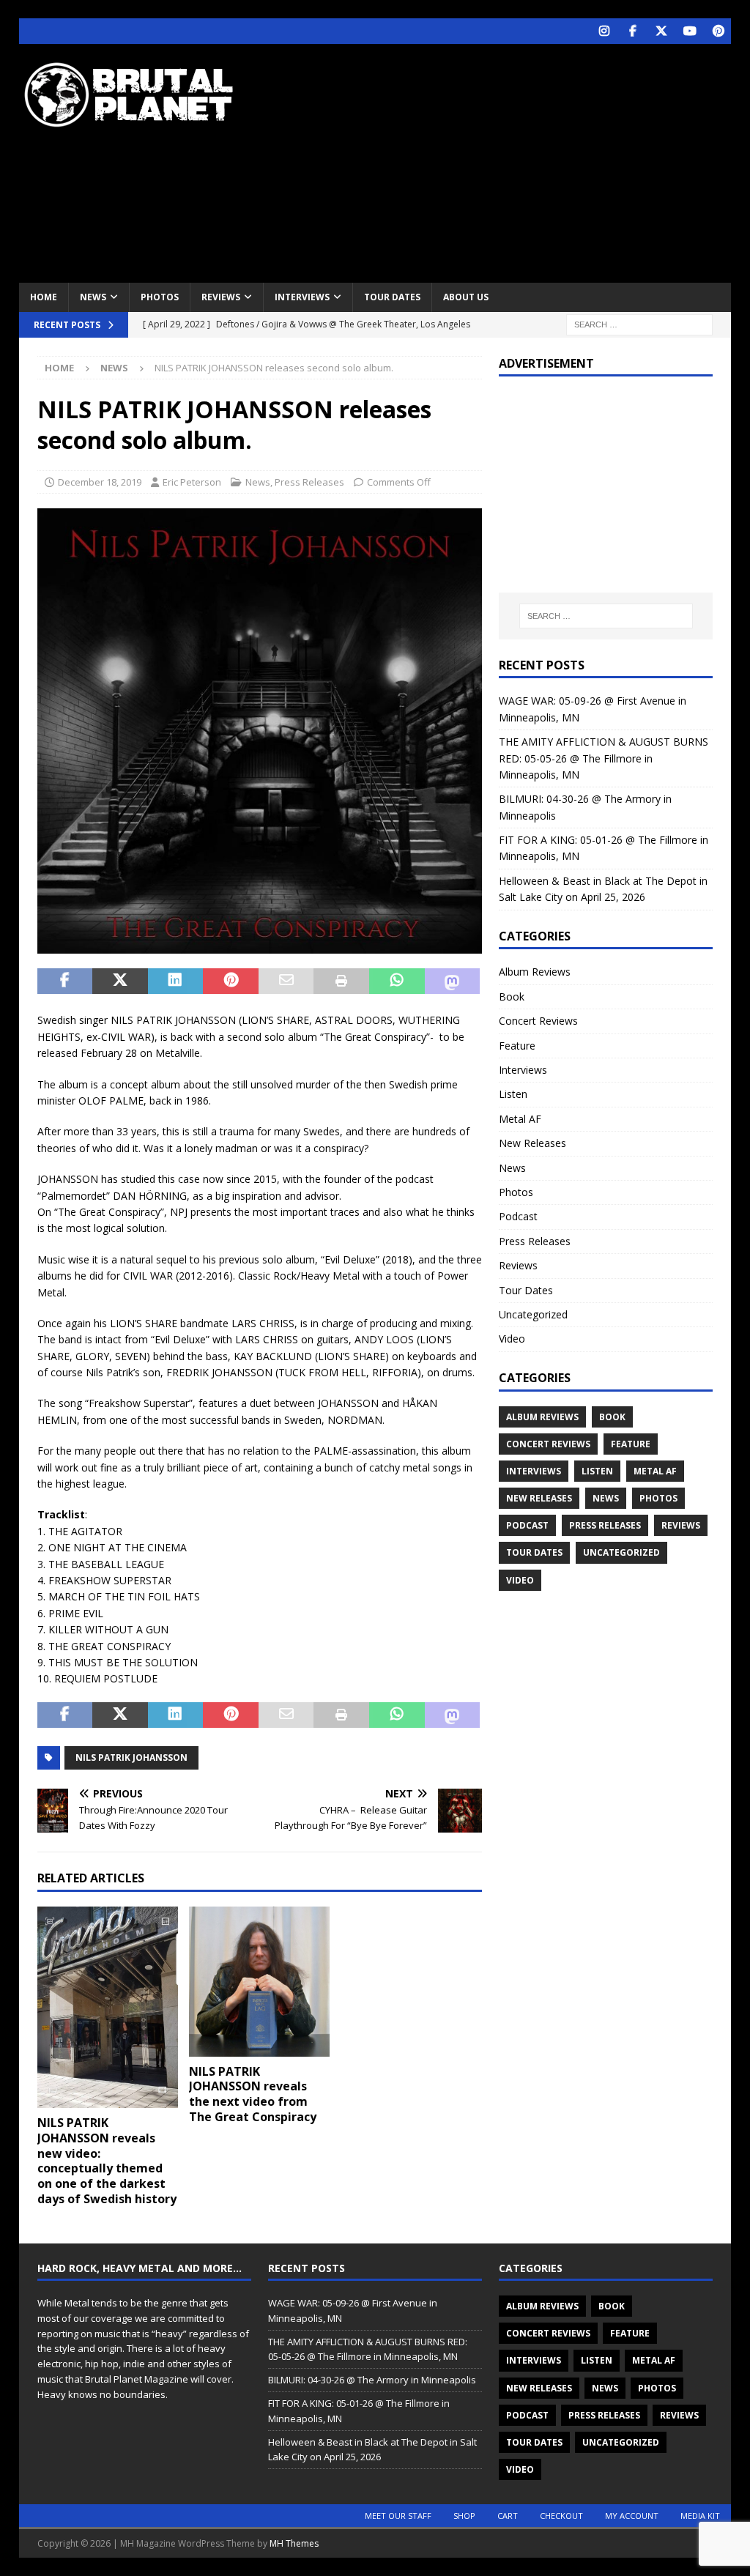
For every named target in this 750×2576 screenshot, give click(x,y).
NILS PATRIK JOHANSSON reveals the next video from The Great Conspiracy (253, 2094)
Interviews (302, 297)
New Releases (532, 1143)
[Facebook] (632, 31)
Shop (464, 2516)
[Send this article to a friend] (286, 981)
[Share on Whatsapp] (397, 981)
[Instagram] (604, 31)
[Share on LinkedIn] (176, 981)
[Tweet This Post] (120, 981)
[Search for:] (639, 323)
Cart (508, 2516)
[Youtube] (690, 31)
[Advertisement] (506, 161)
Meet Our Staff (398, 2516)
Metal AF (520, 1119)
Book (512, 996)
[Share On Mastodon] (453, 981)
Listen (513, 1094)
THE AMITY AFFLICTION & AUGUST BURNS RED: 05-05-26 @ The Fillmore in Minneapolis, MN (604, 758)
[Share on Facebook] (65, 981)
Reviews (221, 297)
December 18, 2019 (100, 482)
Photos (160, 297)
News (93, 297)
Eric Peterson (192, 482)
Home (44, 297)
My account (632, 2516)
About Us (466, 297)
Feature (517, 1046)
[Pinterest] (718, 31)
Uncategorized (533, 1314)
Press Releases (309, 482)
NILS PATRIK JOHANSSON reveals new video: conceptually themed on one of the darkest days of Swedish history (107, 2161)
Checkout (561, 2516)
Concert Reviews (538, 1021)
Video (512, 1339)
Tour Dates (392, 297)
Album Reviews (535, 972)
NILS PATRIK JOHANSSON (131, 1757)
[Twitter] (661, 31)
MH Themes (294, 2543)
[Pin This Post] (231, 981)
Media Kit (700, 2516)
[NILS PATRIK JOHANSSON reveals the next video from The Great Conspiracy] (259, 1982)
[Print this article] (341, 981)
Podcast (518, 1216)
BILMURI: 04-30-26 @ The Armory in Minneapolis (372, 2380)
